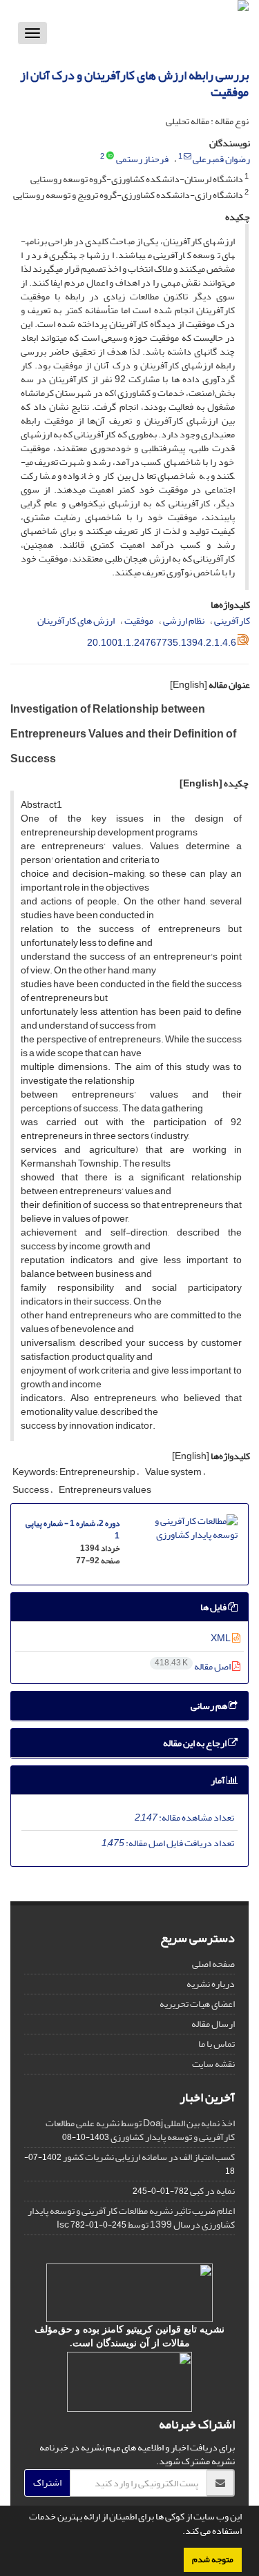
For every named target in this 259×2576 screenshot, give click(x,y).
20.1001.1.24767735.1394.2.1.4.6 (162, 643)
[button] (179, 2533)
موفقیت (139, 621)
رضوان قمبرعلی (221, 159)
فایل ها (214, 1607)
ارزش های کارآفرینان (76, 621)
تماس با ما (217, 2044)
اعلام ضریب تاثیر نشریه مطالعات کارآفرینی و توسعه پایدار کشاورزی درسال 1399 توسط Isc (131, 2218)
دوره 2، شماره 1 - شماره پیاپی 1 (73, 1530)
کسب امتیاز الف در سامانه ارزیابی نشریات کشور (149, 2157)
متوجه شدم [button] (213, 2559)
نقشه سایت (213, 2064)
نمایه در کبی (212, 2191)
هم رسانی (210, 1706)
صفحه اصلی (213, 1964)
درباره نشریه (211, 1984)
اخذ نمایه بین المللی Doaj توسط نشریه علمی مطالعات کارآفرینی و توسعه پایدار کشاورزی (140, 2130)
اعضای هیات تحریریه (197, 2004)
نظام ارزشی (184, 621)
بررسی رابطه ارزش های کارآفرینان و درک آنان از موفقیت (134, 84)
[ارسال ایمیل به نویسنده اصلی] (188, 157)
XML (221, 1638)
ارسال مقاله (213, 2024)
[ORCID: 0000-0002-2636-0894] (110, 157)
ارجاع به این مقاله (195, 1743)
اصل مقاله (193, 1666)
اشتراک (47, 2483)
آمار (219, 1780)
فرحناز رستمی (142, 159)
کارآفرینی (232, 621)
